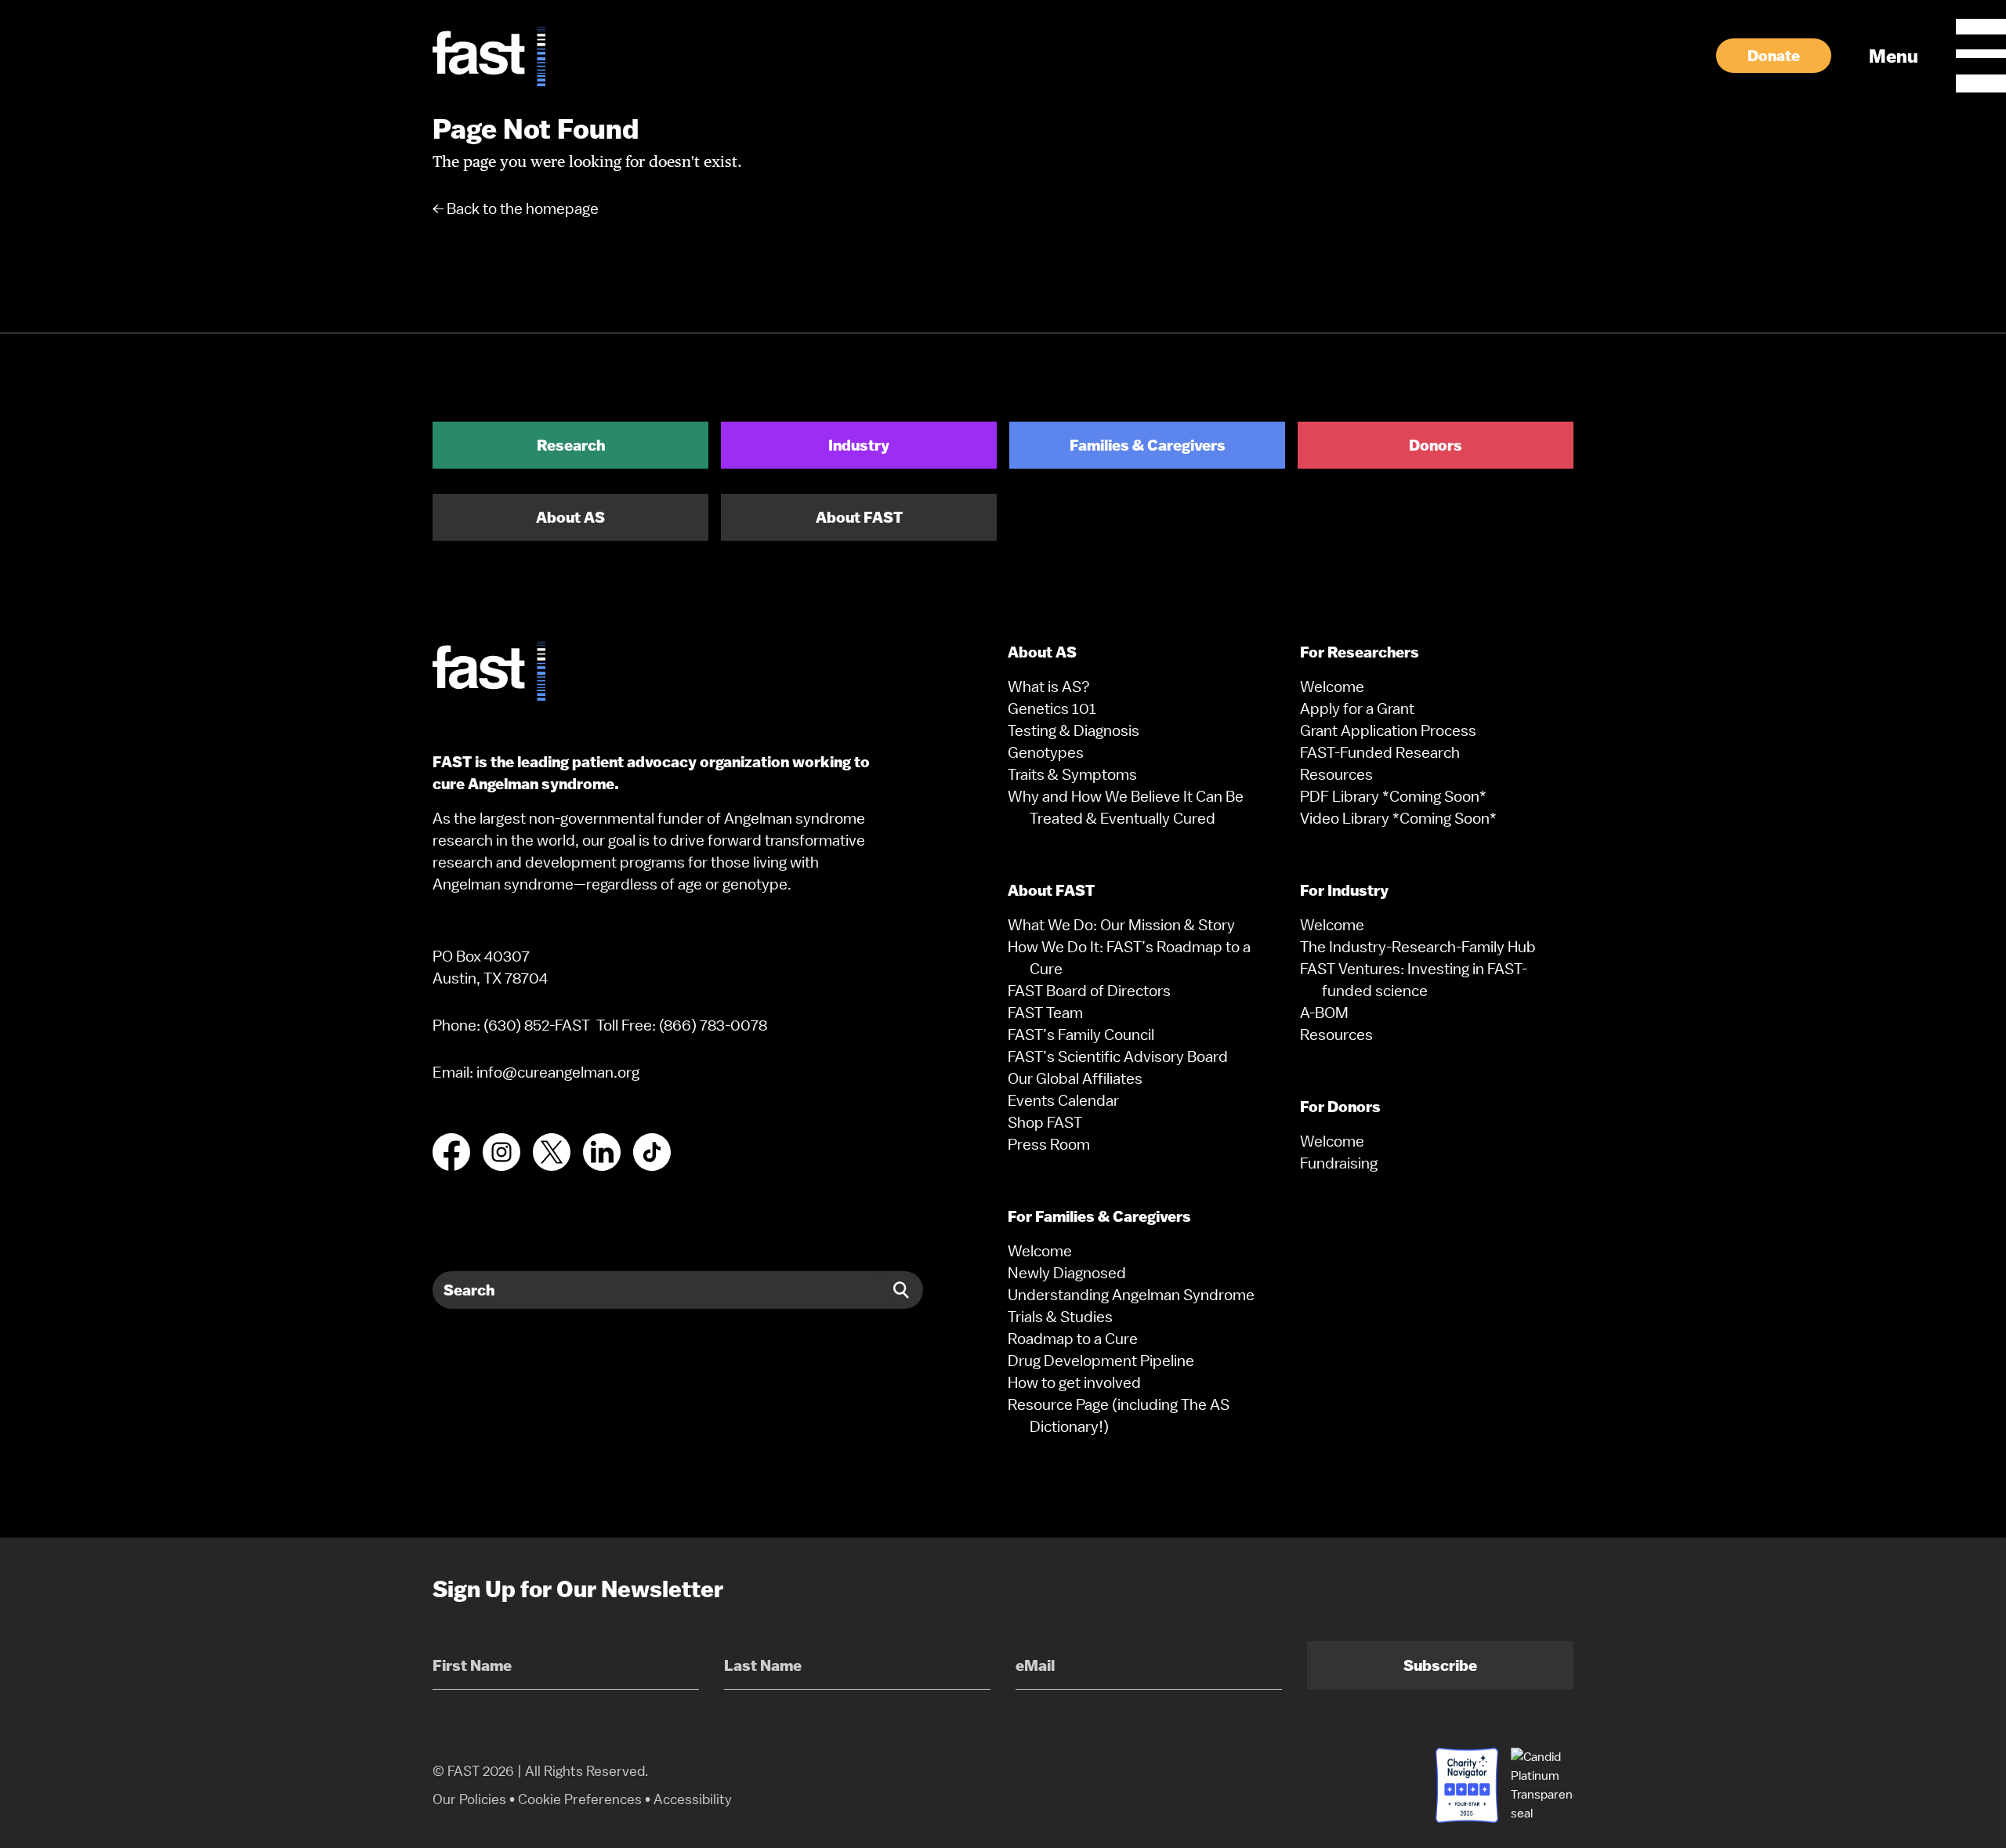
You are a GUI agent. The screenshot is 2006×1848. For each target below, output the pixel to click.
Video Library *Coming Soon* (1398, 818)
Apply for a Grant (1357, 708)
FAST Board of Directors (1089, 991)
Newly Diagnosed (1067, 1273)
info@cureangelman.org (558, 1072)
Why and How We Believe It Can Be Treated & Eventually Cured (1126, 807)
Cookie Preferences (580, 1799)
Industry (859, 445)
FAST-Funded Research (1380, 752)
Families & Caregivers (1148, 445)
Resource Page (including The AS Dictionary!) (1119, 1415)
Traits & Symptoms (1072, 774)
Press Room (1049, 1144)
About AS (570, 517)
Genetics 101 (1052, 708)
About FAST (859, 517)
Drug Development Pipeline (1101, 1361)
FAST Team (1045, 1013)
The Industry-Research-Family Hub (1418, 947)
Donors (1436, 445)
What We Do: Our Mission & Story (1121, 925)
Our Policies (469, 1799)
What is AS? (1049, 687)
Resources (1336, 774)
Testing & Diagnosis (1074, 730)
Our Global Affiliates (1075, 1078)
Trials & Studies (1060, 1317)
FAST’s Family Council (1081, 1035)
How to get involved (1074, 1382)
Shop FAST (1045, 1122)
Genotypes (1046, 752)
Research (571, 445)
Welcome (1040, 1251)
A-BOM (1324, 1013)
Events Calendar (1063, 1100)
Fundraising (1339, 1163)
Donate (1774, 56)
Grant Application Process (1388, 730)
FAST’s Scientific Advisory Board (1118, 1056)
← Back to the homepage (516, 208)
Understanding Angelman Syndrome (1131, 1295)
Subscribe (1440, 1665)
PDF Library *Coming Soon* (1393, 796)
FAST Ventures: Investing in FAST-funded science (1414, 980)
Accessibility (693, 1799)
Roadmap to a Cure (1073, 1339)
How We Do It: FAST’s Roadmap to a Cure (1129, 958)
